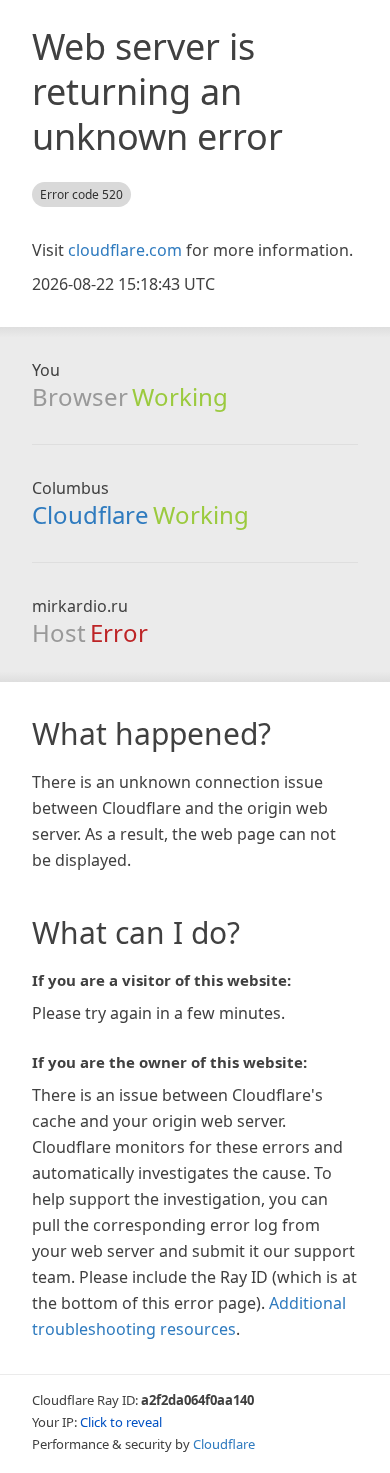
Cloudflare (90, 514)
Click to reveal (121, 1422)
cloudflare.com (125, 250)
